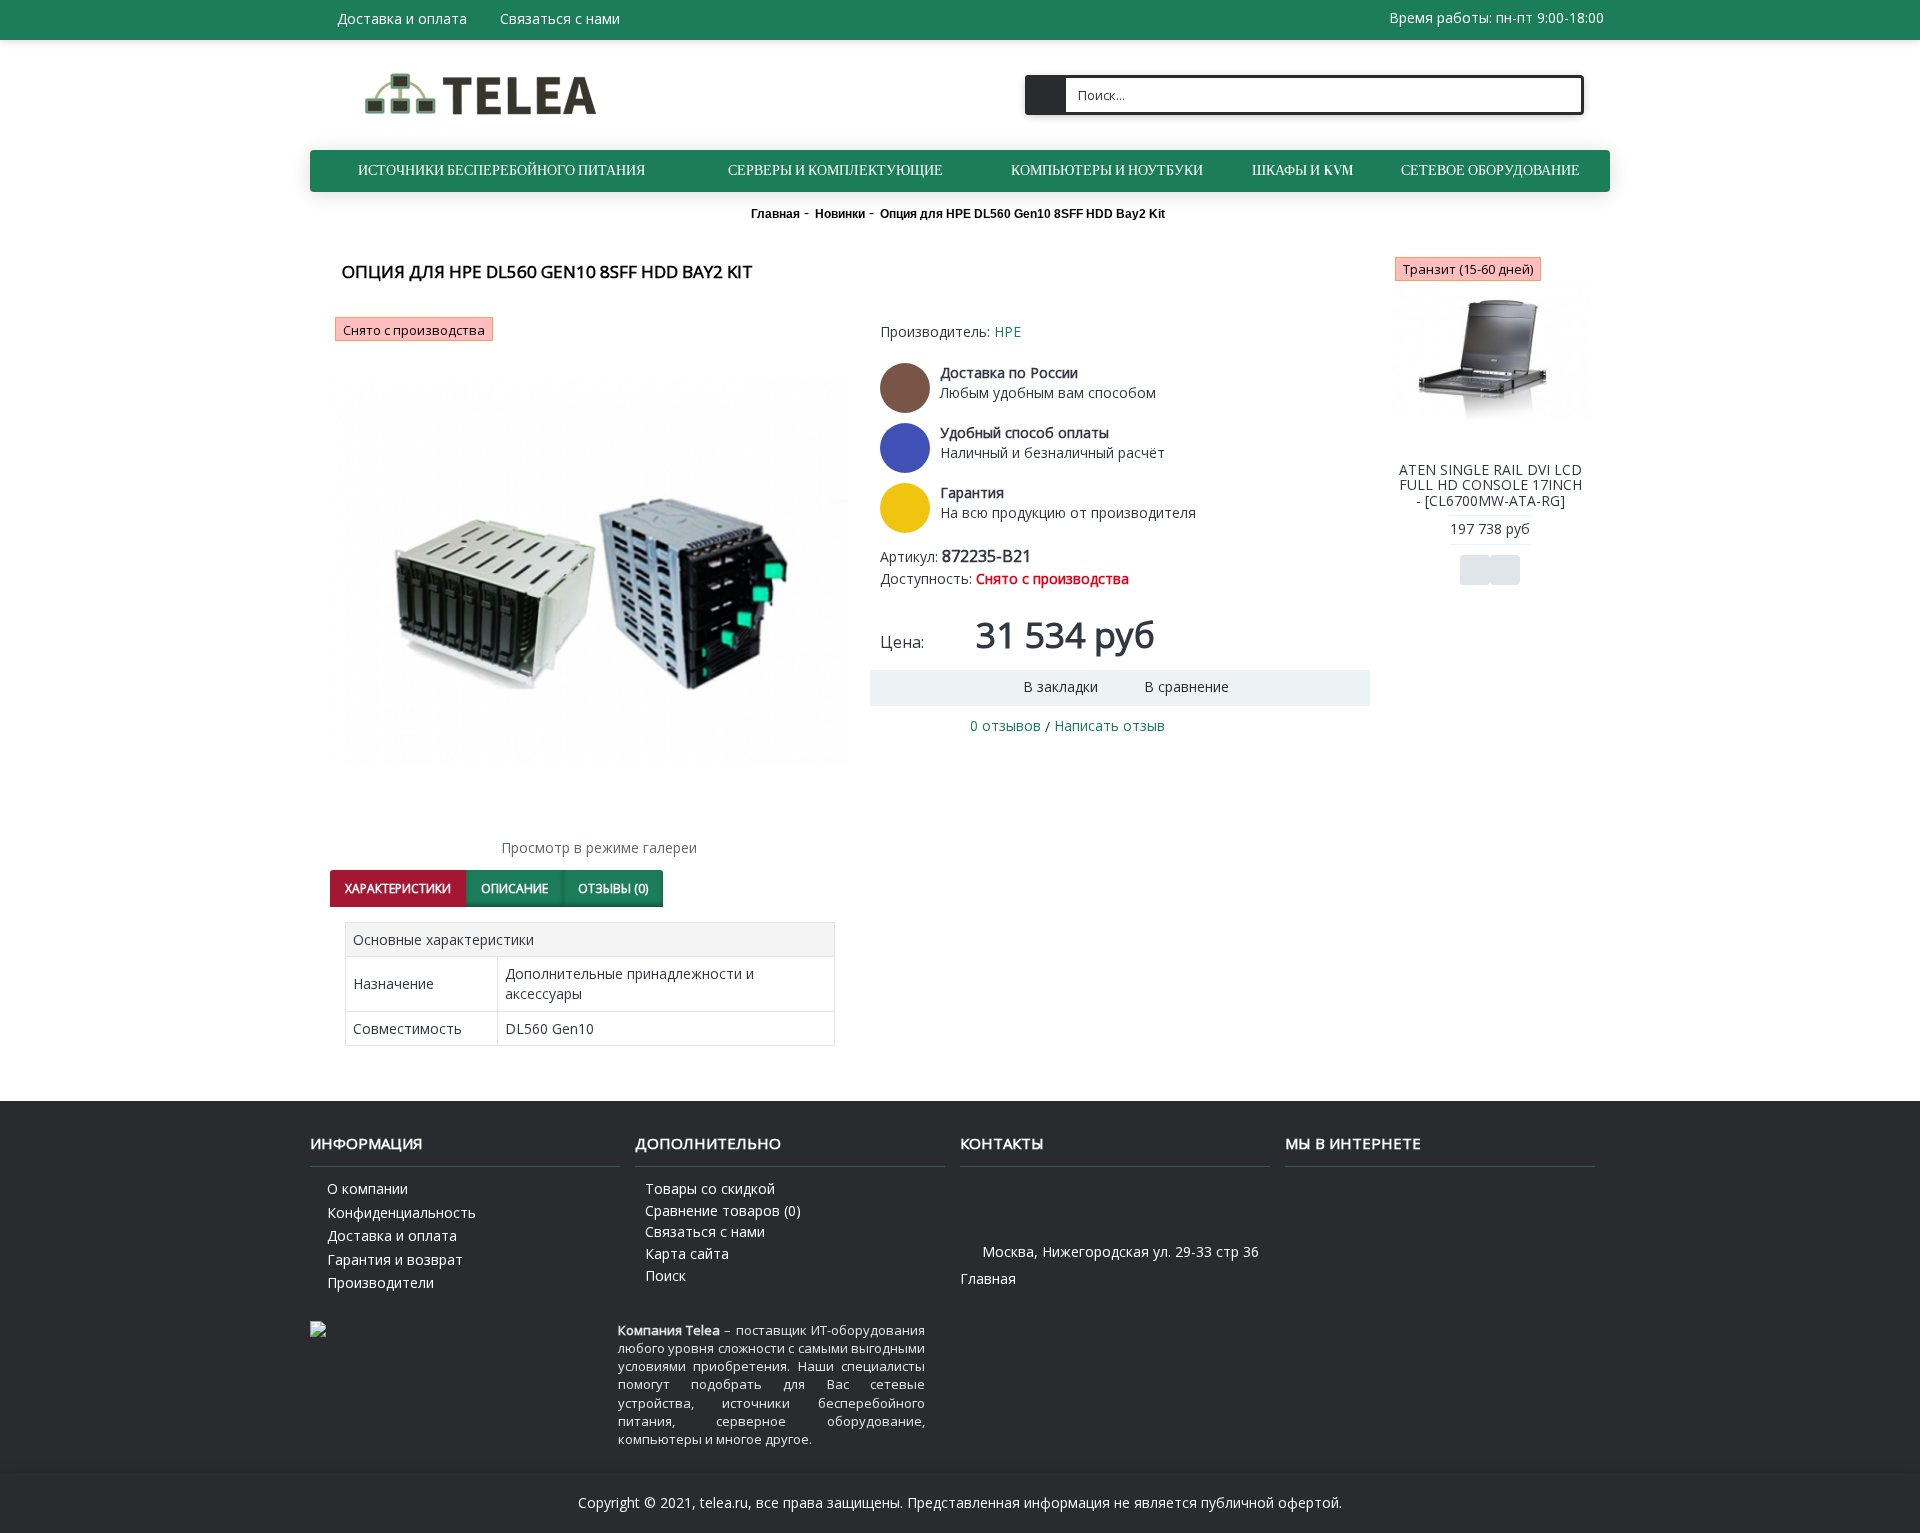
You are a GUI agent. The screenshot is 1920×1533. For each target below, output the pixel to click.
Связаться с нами (705, 1231)
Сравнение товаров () (723, 1210)
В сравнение (1186, 686)
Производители (380, 1282)
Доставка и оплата (392, 1235)
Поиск (665, 1275)
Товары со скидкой (710, 1188)
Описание (514, 888)
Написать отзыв (1109, 725)
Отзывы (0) (613, 888)
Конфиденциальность (401, 1212)
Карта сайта (687, 1253)
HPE (1007, 331)
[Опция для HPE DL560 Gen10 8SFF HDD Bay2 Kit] (590, 572)
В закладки (1060, 686)
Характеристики (398, 888)
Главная (988, 1278)
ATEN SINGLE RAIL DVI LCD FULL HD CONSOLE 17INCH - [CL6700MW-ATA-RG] (1490, 485)
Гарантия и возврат (395, 1259)
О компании (367, 1188)
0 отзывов (1005, 725)
